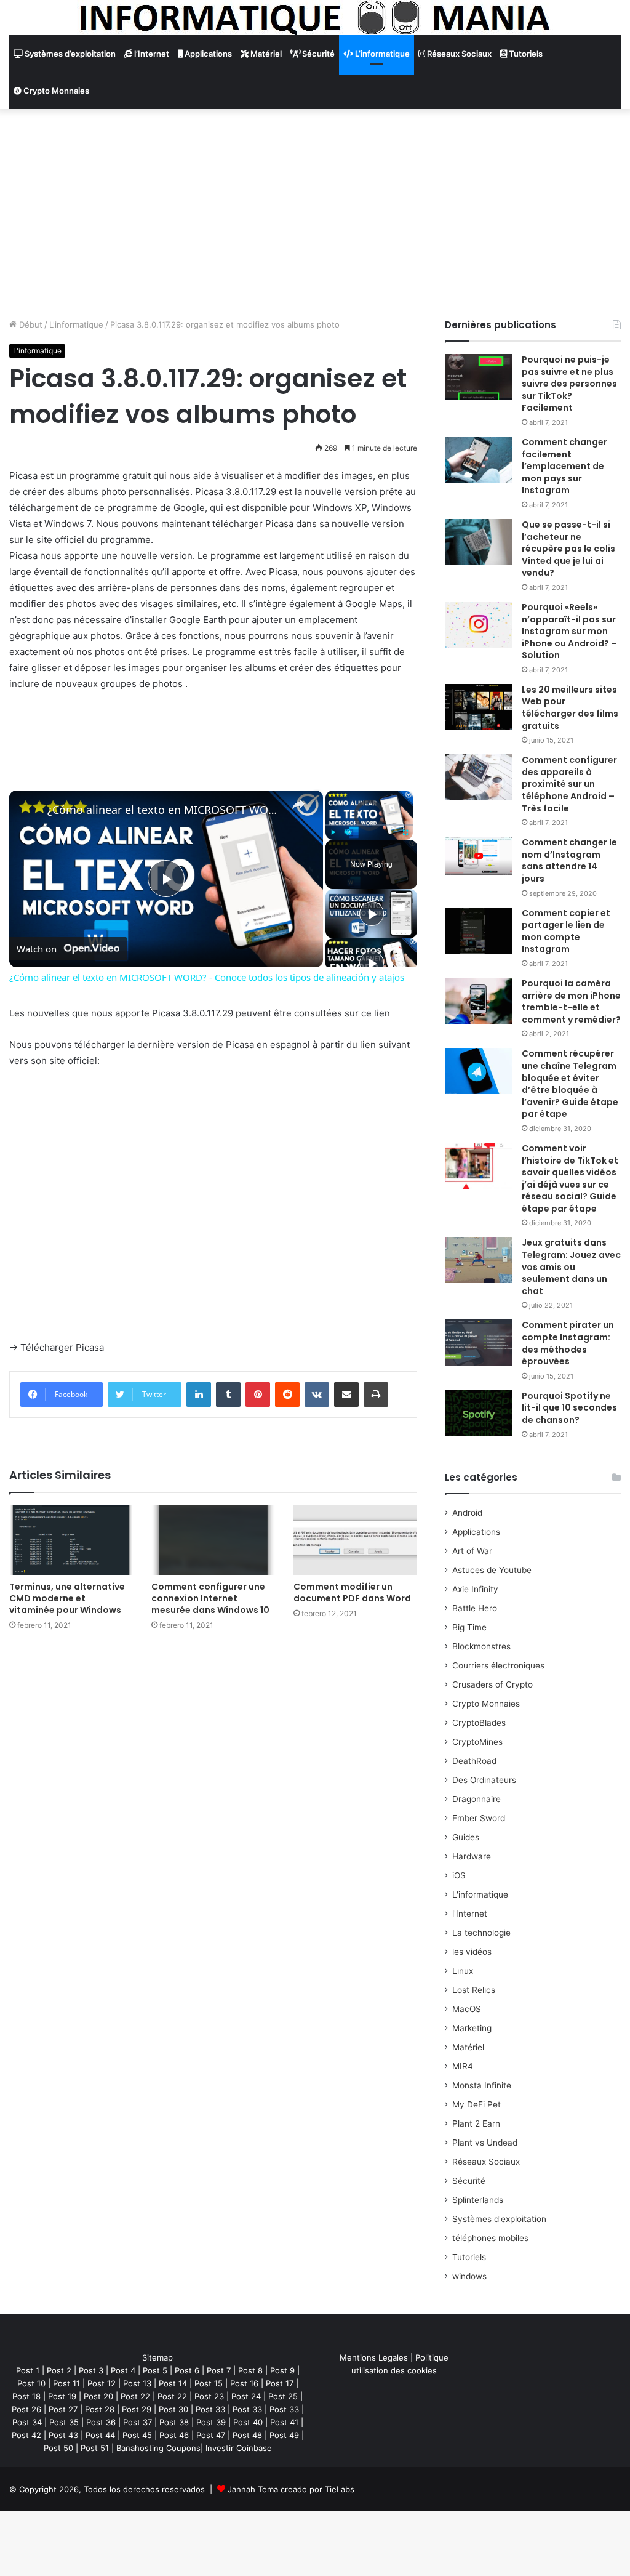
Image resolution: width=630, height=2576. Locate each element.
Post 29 (137, 2409)
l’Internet (151, 54)
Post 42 (26, 2435)
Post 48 (247, 2435)
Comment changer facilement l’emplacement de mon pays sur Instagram (564, 466)
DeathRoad (474, 1761)
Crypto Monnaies (55, 91)
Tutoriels (525, 54)
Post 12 (102, 2383)
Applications (207, 54)
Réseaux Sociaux (458, 54)
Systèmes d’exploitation (69, 54)
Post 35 (64, 2422)
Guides (466, 1837)
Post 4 (123, 2370)
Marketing (472, 2028)
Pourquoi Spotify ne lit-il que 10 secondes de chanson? (569, 1408)
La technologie (481, 1933)
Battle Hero (475, 1608)
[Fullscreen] (405, 832)
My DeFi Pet (476, 2104)
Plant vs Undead (485, 2143)
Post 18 (26, 2396)
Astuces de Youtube (492, 1570)
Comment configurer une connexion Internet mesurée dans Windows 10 (210, 1598)
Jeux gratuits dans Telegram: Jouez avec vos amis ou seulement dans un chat (571, 1266)
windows (469, 2276)
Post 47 (211, 2435)
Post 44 (100, 2435)
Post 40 (248, 2422)
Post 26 (26, 2409)
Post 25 (283, 2396)
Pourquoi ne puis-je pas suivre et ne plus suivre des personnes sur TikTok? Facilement (569, 384)
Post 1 (28, 2370)
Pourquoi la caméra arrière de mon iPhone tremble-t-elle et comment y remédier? (571, 1001)
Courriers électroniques (498, 1665)
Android (467, 1513)
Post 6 (187, 2370)
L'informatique (76, 324)
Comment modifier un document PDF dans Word (352, 1592)
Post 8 (250, 2370)
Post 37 (138, 2422)
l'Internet (470, 1914)
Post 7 (219, 2370)
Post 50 (58, 2448)
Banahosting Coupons (158, 2448)
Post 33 (210, 2409)
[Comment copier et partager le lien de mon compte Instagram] (479, 931)
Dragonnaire (476, 1799)
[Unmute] (348, 832)
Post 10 (31, 2383)
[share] (298, 804)
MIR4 (463, 2066)
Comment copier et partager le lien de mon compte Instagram (566, 931)
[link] (29, 810)
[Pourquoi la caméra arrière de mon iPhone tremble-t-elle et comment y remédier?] (479, 1001)
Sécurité (317, 54)
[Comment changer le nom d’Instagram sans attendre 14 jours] (479, 855)
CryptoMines (477, 1742)
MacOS (467, 2009)
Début (30, 324)
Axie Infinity (475, 1589)
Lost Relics (474, 1990)
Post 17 (280, 2383)
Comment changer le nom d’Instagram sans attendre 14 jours (569, 860)
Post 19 (62, 2396)
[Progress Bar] (369, 825)
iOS (459, 1875)
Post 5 (155, 2370)
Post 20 (98, 2396)
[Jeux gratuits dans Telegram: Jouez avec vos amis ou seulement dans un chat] (479, 1260)
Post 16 (244, 2383)
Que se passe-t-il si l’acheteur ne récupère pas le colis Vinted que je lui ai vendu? (568, 549)
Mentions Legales (374, 2357)
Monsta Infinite (482, 2085)
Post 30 (173, 2409)
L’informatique (381, 54)
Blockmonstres (481, 1646)
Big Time (469, 1627)
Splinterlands (478, 2200)
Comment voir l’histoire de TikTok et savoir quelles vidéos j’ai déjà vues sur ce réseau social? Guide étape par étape (570, 1178)
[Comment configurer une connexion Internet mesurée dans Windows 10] (213, 1540)
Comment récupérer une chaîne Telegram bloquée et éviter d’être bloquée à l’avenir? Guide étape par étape (570, 1084)
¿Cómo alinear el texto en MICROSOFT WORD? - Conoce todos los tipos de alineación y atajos (164, 810)
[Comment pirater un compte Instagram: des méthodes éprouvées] (479, 1342)
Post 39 (211, 2422)
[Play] (333, 832)
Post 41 (284, 2422)
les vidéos (472, 1952)
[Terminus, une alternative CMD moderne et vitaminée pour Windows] (71, 1540)
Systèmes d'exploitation (499, 2219)
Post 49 (284, 2435)
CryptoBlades (479, 1723)
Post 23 (209, 2396)
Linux (463, 1971)
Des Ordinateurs (484, 1780)
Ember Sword (479, 1818)
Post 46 (174, 2435)
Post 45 (137, 2435)
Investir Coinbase (239, 2448)
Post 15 (209, 2383)
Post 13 (137, 2383)
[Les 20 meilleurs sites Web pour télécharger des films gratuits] (479, 707)
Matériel (265, 54)
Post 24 (246, 2396)
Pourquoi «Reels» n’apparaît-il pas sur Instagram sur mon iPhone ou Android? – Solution (569, 631)
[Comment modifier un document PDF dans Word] (355, 1540)
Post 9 (282, 2370)
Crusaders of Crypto (492, 1684)
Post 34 (27, 2422)
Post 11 (66, 2383)
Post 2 (59, 2370)
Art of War (472, 1551)
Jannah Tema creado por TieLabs (291, 2489)
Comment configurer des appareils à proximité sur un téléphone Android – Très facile (569, 784)
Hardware (472, 1856)
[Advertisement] (315, 214)
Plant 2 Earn (476, 2123)
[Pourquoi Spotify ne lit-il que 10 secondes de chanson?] (479, 1413)
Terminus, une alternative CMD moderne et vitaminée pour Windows (67, 1598)
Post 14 (173, 2383)
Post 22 (135, 2396)
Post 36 (101, 2422)
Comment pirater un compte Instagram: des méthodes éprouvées (568, 1343)
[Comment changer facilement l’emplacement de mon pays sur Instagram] (479, 460)
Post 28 (100, 2409)
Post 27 (63, 2409)
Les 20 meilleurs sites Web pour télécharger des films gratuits (570, 708)
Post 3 (91, 2370)
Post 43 (63, 2435)
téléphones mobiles (490, 2238)
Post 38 (174, 2422)
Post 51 (95, 2448)
